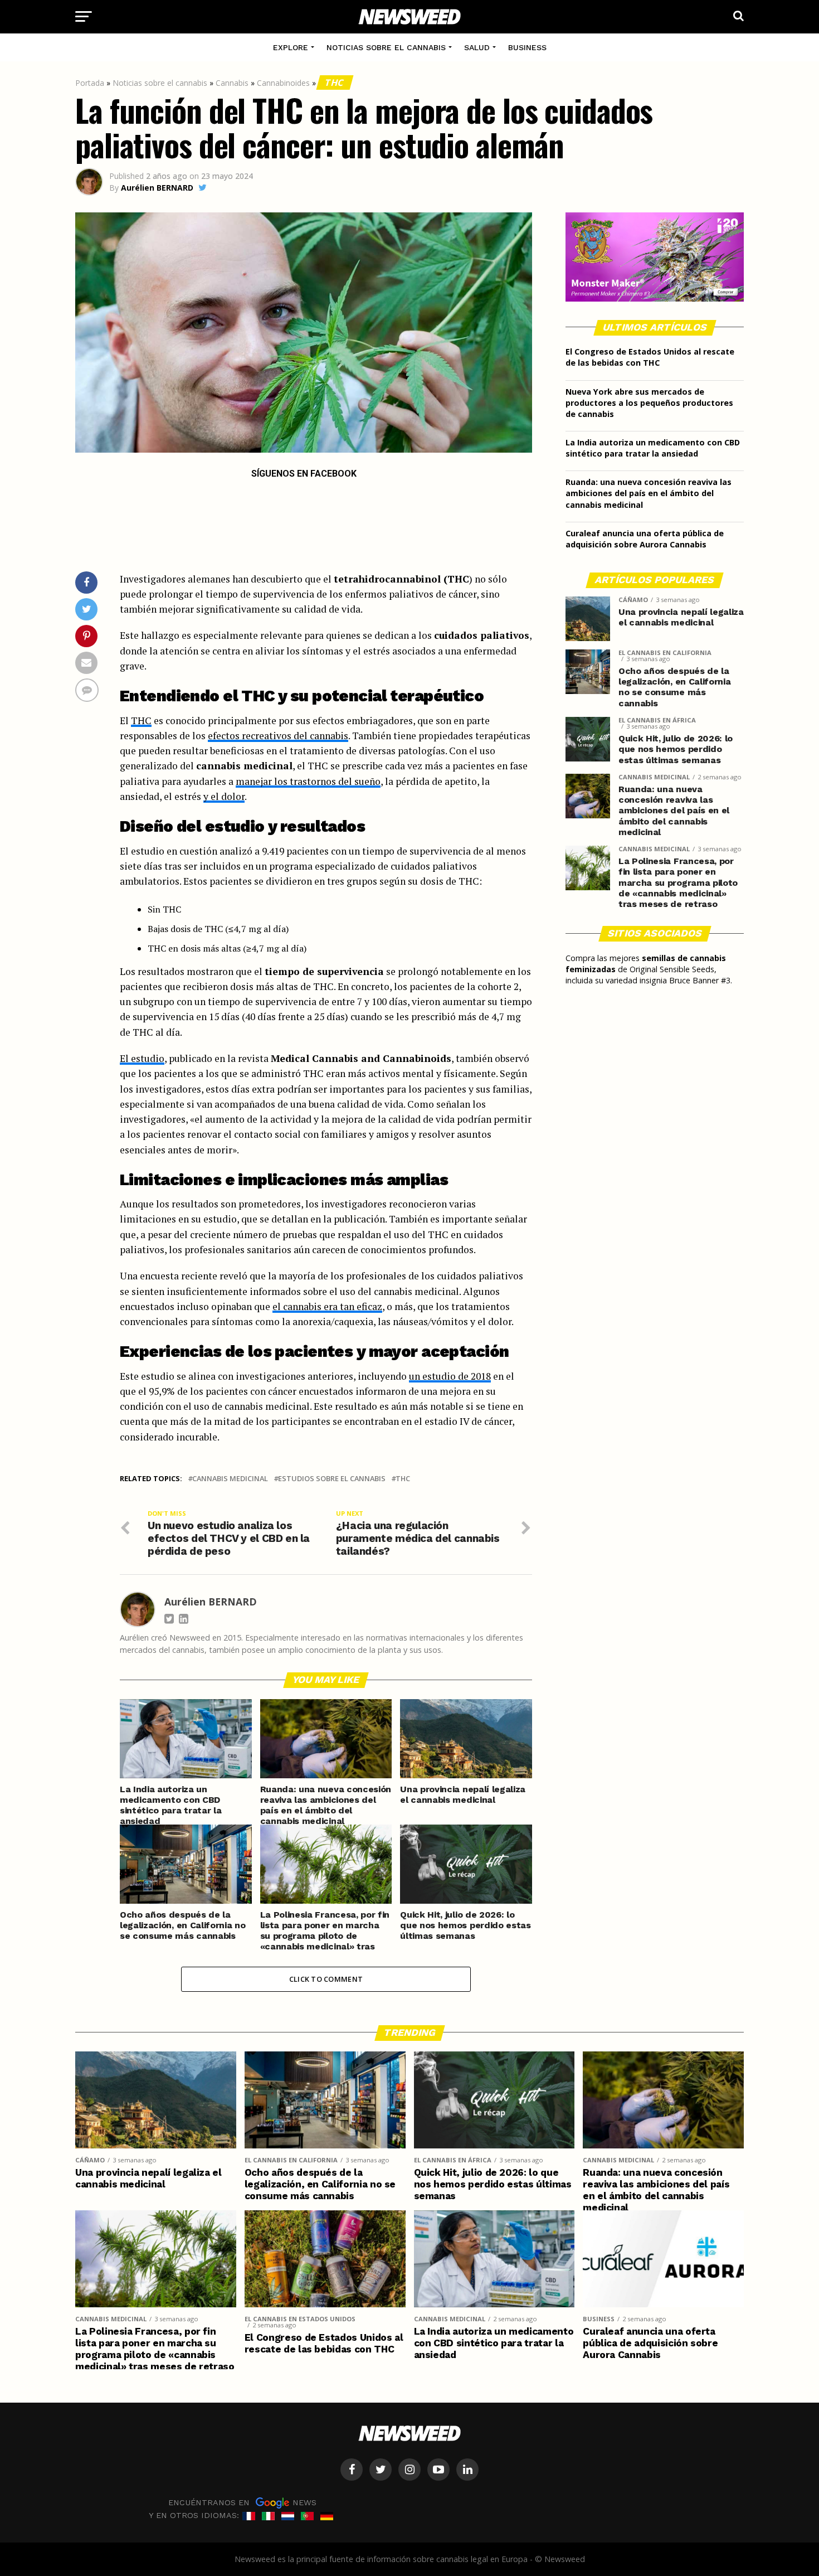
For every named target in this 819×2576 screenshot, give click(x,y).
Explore (291, 47)
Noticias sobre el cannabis (386, 47)
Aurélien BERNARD (157, 188)
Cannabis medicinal (230, 1479)
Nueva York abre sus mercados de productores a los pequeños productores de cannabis (649, 403)
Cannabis (232, 83)
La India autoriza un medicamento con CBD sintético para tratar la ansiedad (653, 448)
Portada (90, 83)
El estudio (142, 1058)
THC (335, 83)
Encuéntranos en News (242, 2502)
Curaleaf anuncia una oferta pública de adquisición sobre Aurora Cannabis (645, 539)
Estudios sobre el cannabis (332, 1479)
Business (527, 47)
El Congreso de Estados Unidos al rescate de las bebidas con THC (650, 357)
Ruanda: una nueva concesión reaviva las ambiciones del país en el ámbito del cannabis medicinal (649, 493)
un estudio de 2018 (450, 1376)
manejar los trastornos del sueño (308, 781)
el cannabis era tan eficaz (327, 1306)
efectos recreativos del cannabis (278, 736)
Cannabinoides (283, 83)
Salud (477, 47)
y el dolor (224, 796)
